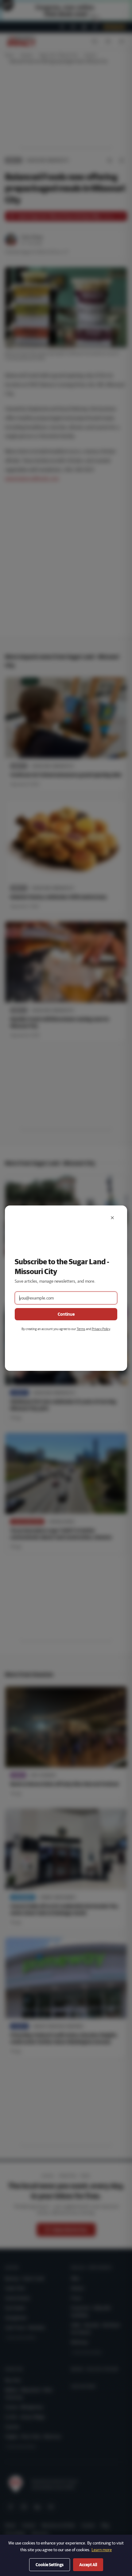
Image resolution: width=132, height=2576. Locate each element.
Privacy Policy (101, 1329)
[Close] (112, 1218)
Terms (81, 1329)
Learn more (102, 2550)
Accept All (88, 2565)
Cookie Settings (50, 2565)
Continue (66, 1314)
